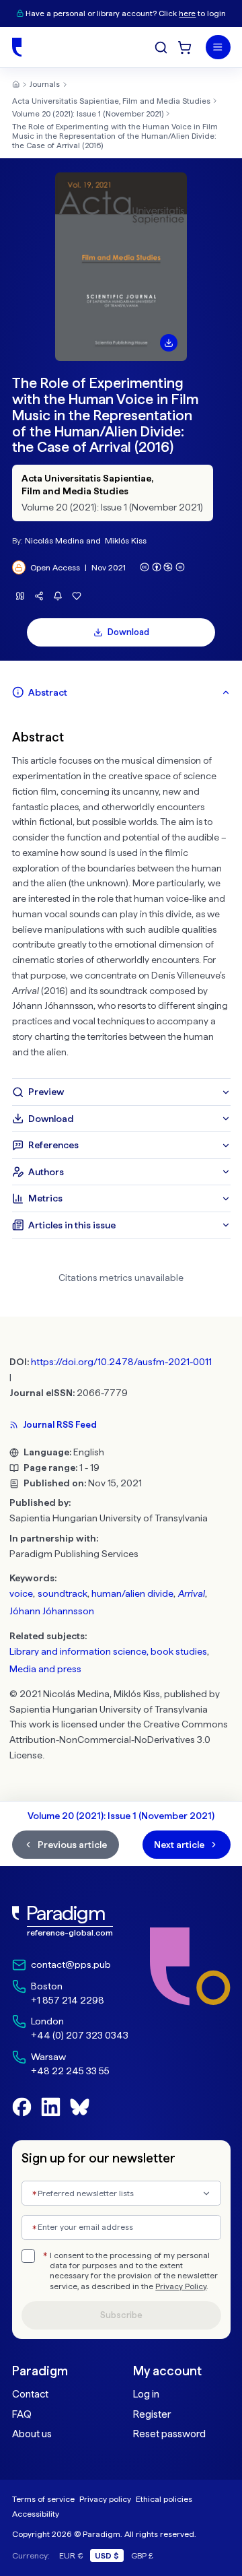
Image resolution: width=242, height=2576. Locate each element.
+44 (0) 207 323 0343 (80, 2035)
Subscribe (121, 2315)
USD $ (107, 2555)
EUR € (71, 2555)
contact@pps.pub (71, 1964)
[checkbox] (28, 2256)
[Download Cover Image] (169, 343)
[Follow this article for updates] (58, 596)
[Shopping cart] (185, 47)
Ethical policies (164, 2499)
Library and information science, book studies (108, 1651)
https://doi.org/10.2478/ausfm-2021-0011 (121, 1362)
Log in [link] (146, 2394)
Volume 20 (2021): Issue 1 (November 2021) (88, 114)
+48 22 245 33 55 (70, 2071)
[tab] (121, 692)
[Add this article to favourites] (77, 596)
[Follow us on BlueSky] (80, 2107)
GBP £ (142, 2555)
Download (128, 632)
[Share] (39, 596)
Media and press (45, 1669)
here (187, 13)
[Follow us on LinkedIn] (51, 2107)
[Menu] (218, 47)
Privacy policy (105, 2499)
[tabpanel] (121, 892)
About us (32, 2434)
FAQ (22, 2414)
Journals (45, 84)
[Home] (17, 47)
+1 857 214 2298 (68, 2000)
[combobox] (121, 2193)
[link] (70, 1922)
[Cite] (21, 596)
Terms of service (43, 2499)
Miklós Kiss (126, 540)
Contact (30, 2394)
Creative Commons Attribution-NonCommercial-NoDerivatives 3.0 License (119, 1740)
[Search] (161, 47)
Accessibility (36, 2514)
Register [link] (152, 2414)
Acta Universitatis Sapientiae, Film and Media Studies (111, 101)
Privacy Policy (181, 2286)
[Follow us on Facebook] (22, 2107)
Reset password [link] (169, 2434)
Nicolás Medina (54, 540)
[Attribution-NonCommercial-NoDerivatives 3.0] (163, 567)
